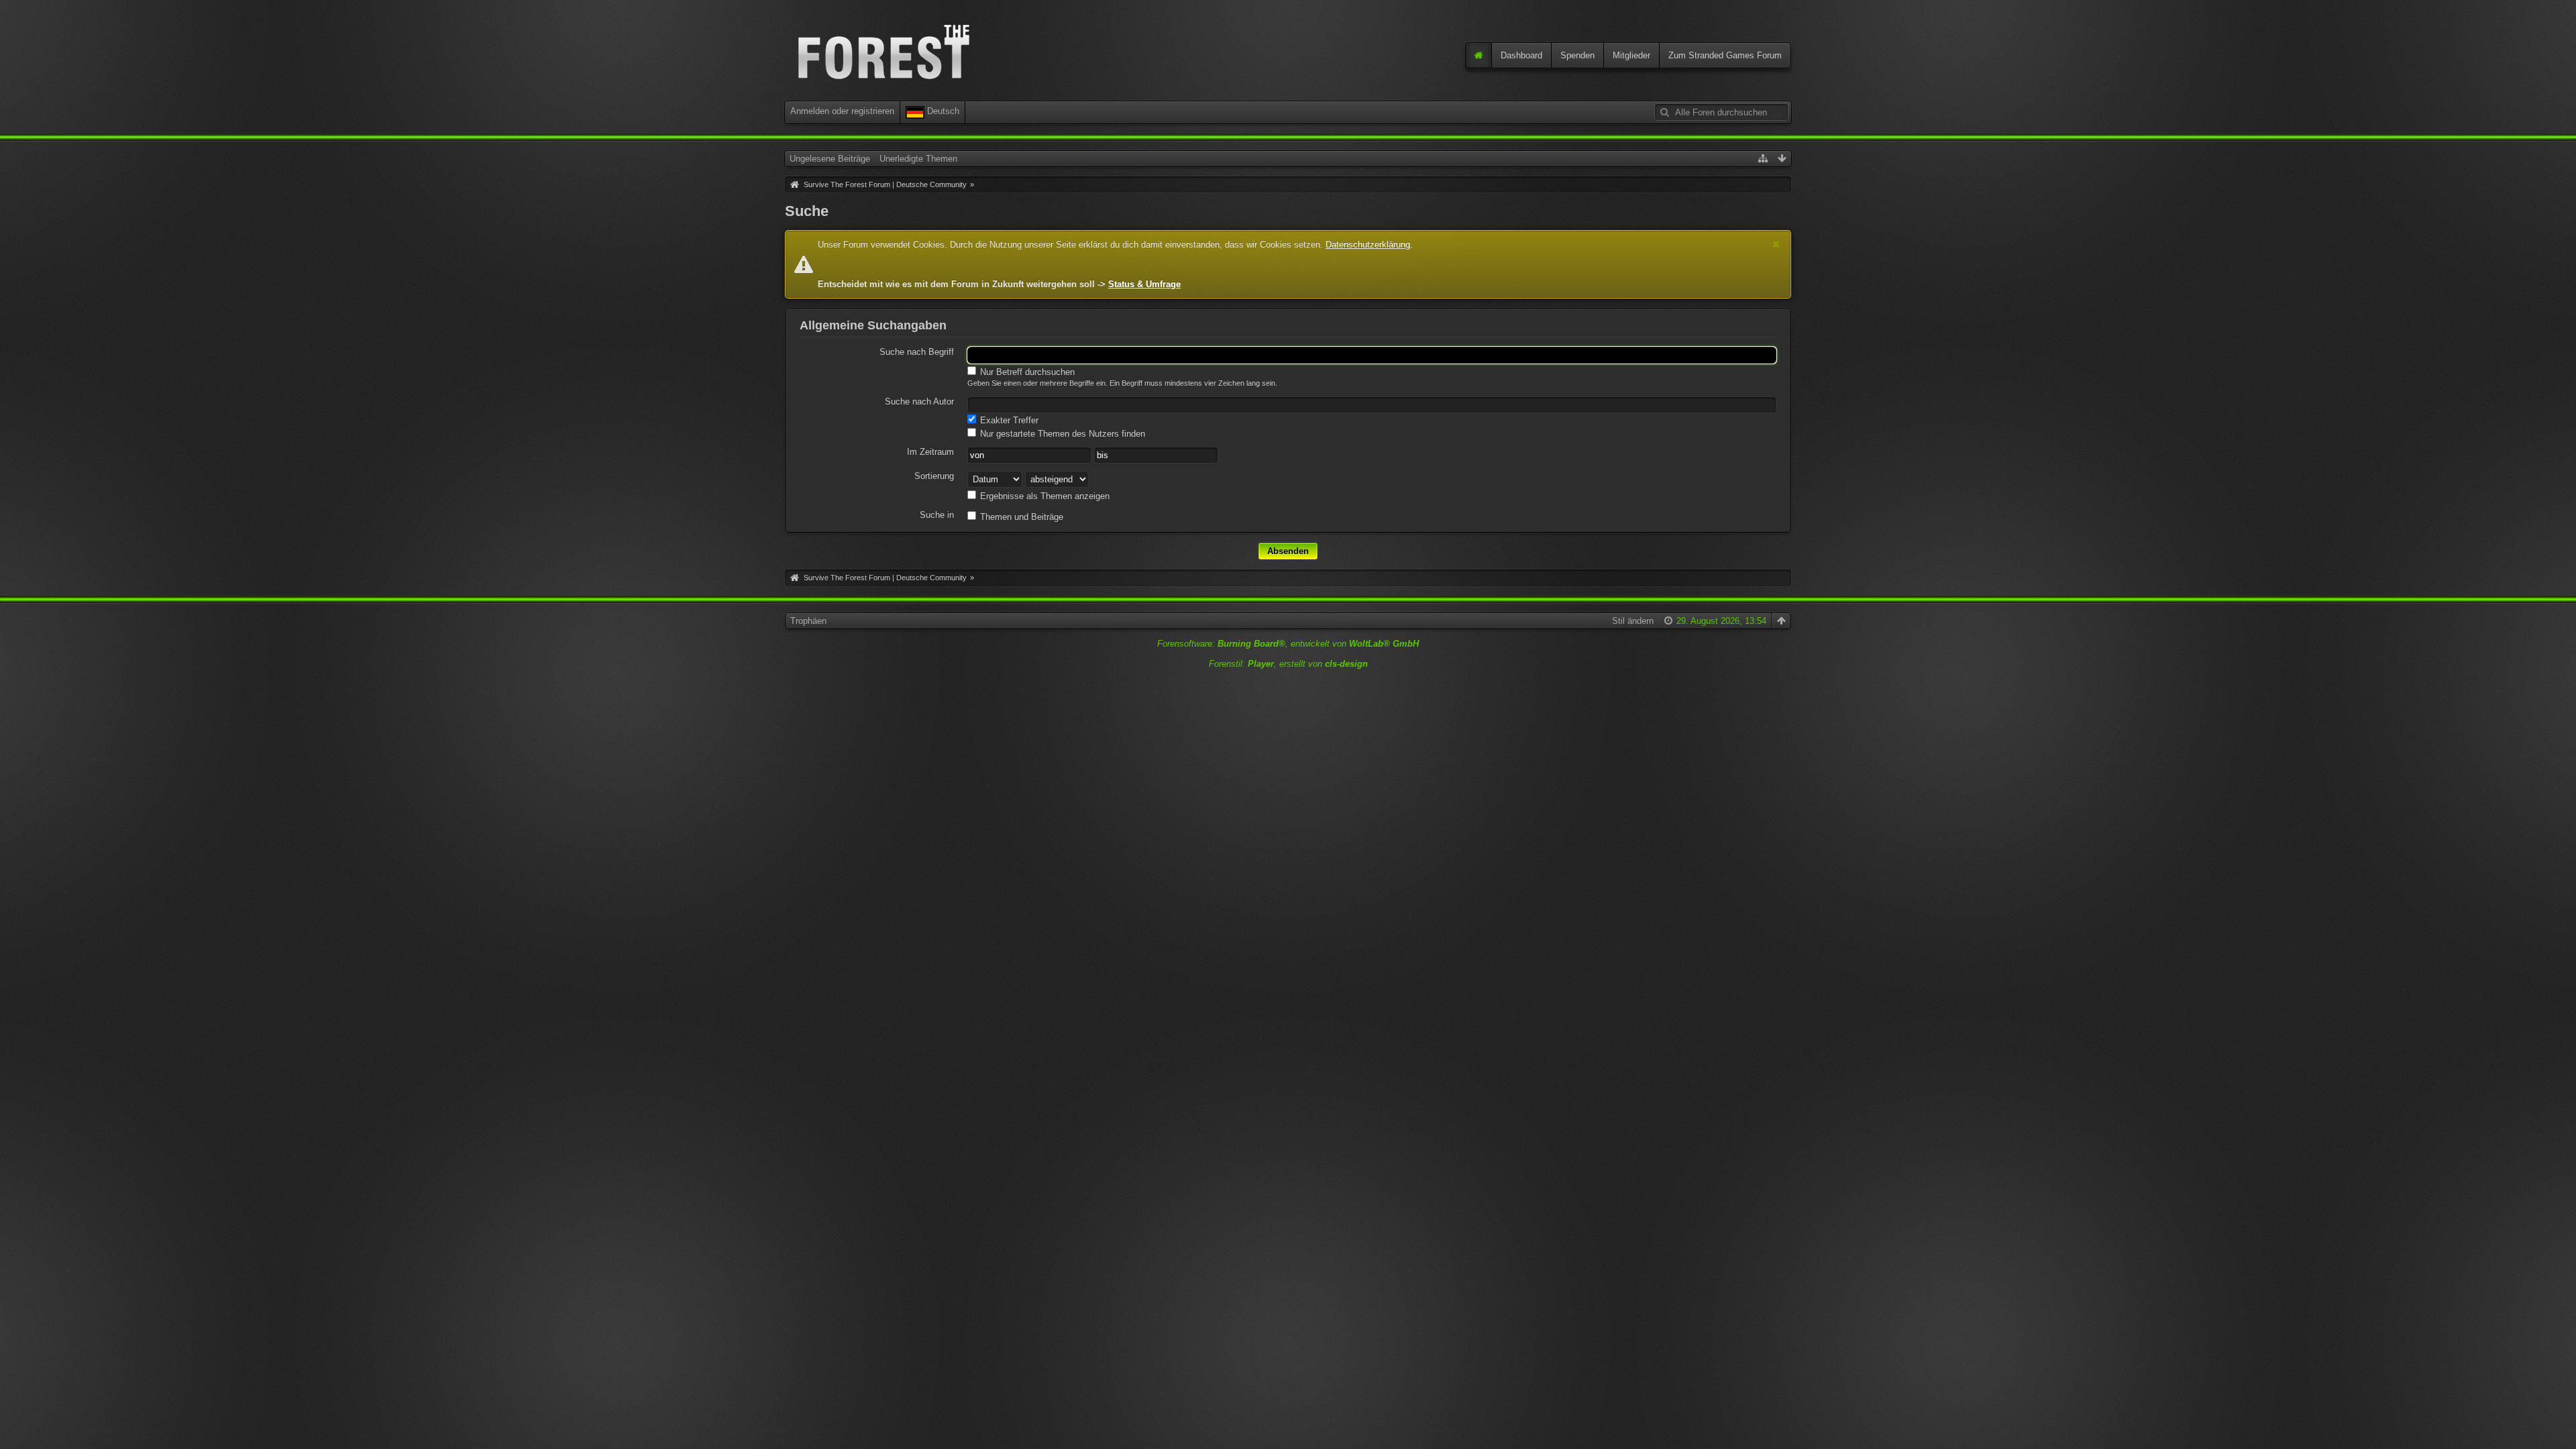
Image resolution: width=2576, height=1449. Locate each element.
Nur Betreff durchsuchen (1026, 372)
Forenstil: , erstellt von (1288, 664)
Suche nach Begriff (917, 352)
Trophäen (808, 621)
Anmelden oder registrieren (842, 111)
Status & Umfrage (1144, 284)
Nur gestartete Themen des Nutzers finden (1061, 434)
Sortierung (934, 476)
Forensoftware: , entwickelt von (1288, 644)
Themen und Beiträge (1020, 517)
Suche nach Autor (919, 401)
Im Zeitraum (930, 452)
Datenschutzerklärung (1368, 245)
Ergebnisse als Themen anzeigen (1043, 496)
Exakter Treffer (1008, 420)
